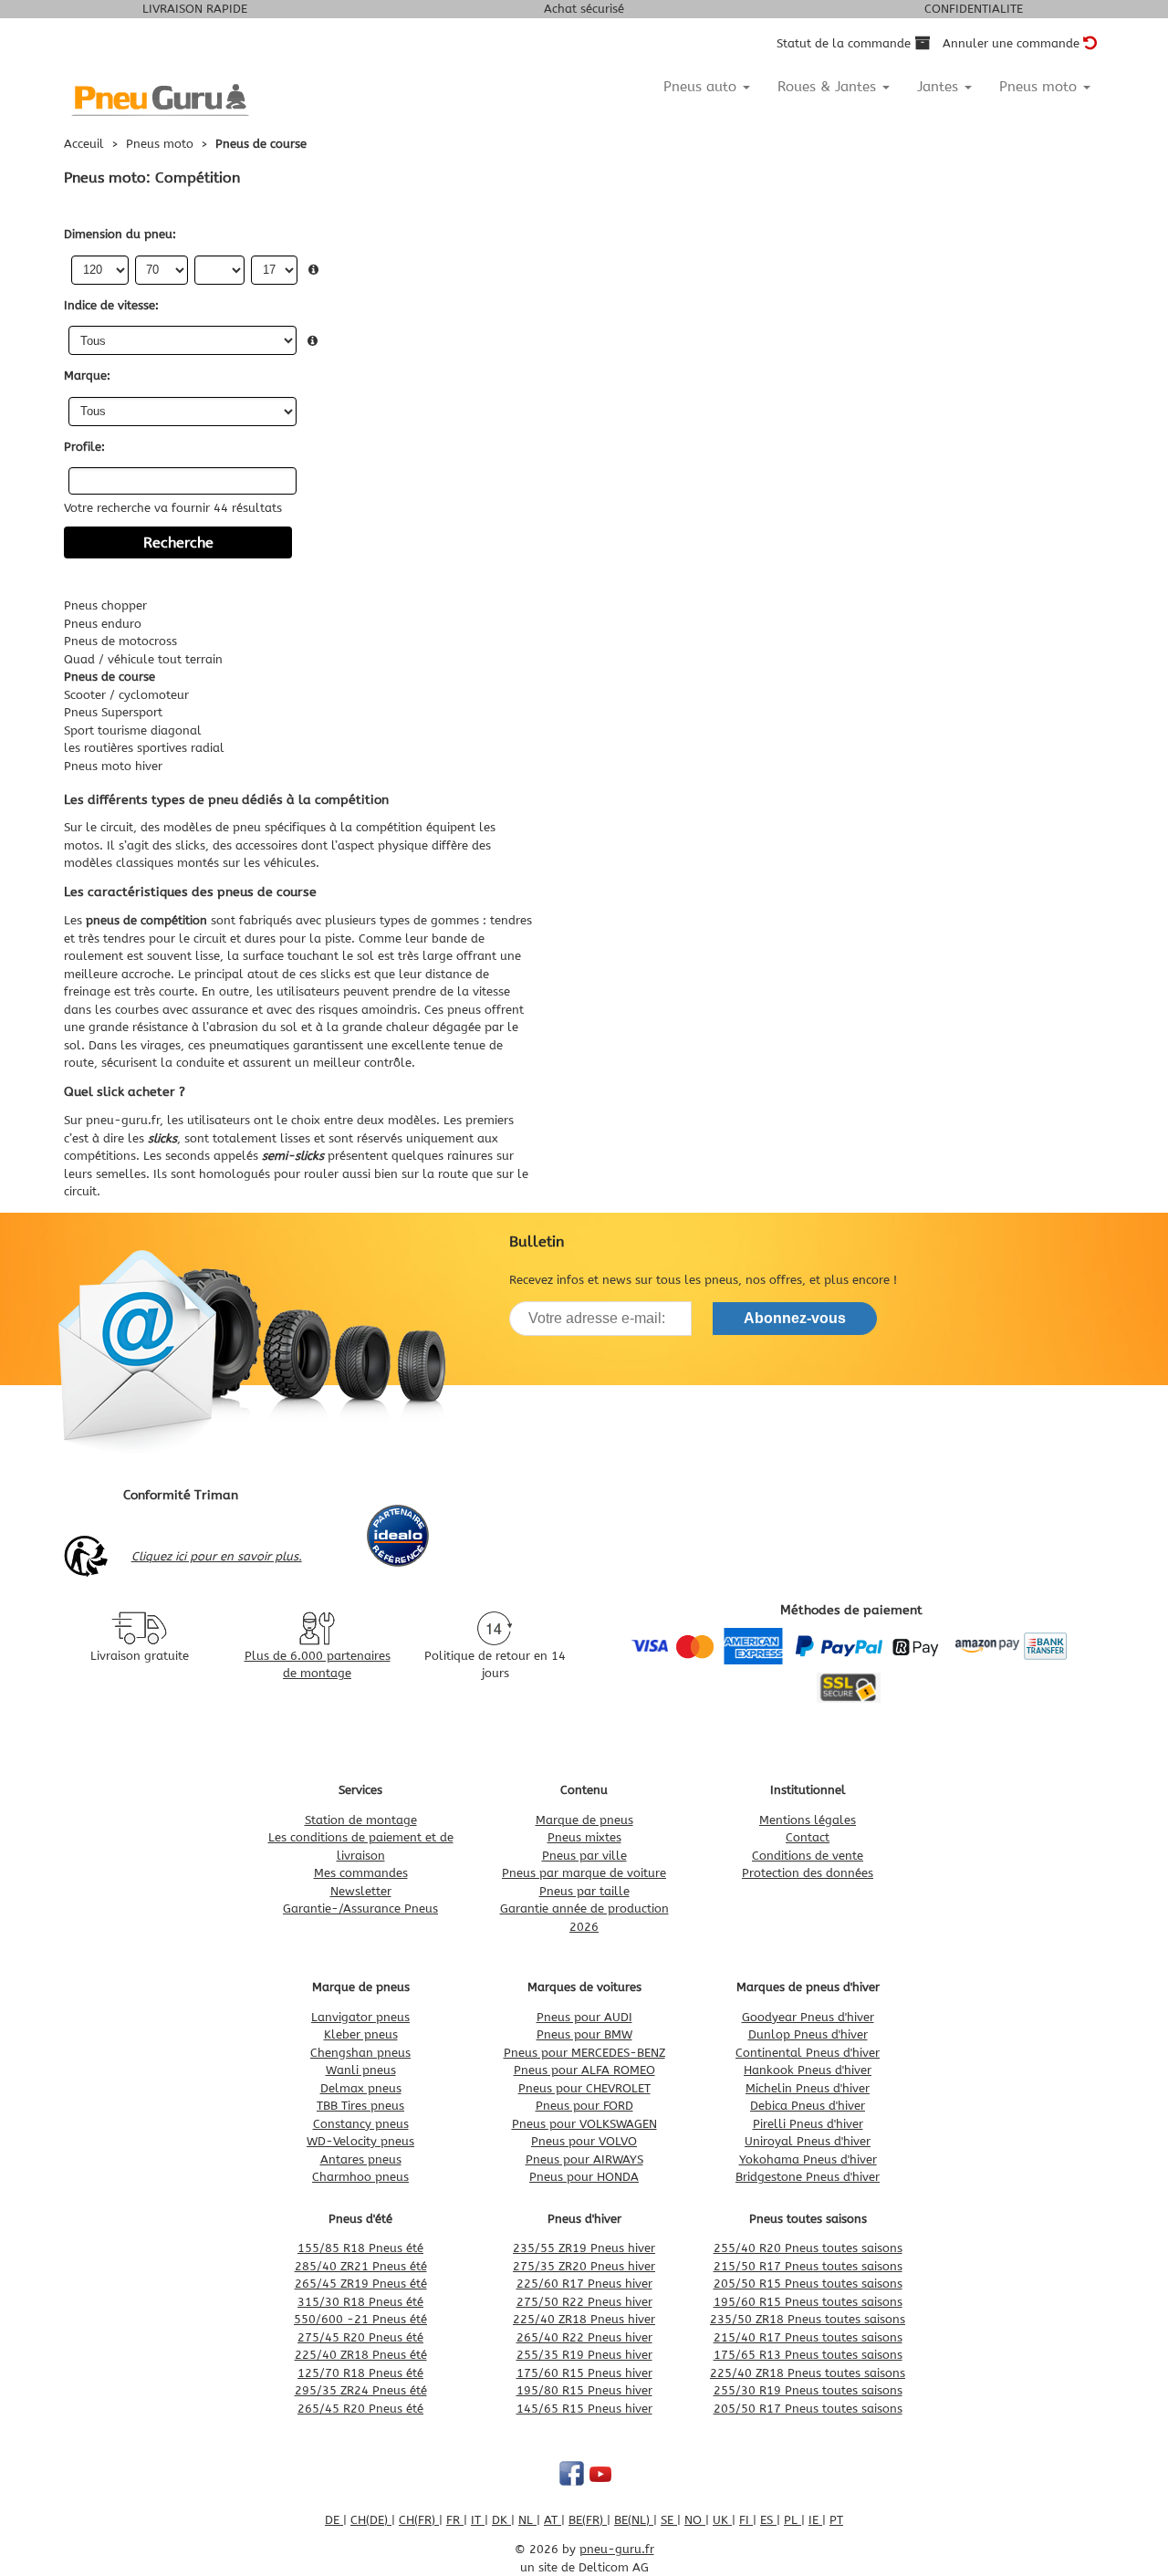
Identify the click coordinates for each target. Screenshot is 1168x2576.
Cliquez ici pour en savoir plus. (217, 1556)
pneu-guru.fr (123, 1120)
